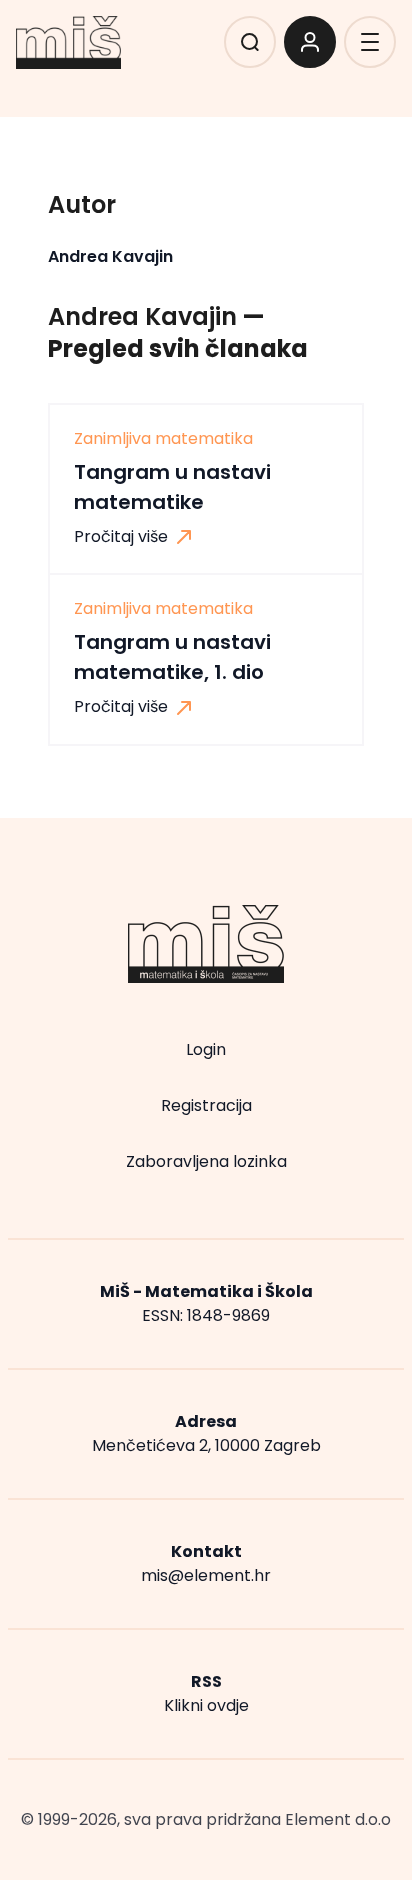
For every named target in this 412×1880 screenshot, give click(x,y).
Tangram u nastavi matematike (172, 487)
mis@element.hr (206, 1575)
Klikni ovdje (206, 1705)
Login (206, 1049)
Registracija (206, 1105)
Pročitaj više (123, 536)
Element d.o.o (338, 1819)
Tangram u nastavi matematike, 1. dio (172, 657)
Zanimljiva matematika (163, 439)
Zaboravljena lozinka (206, 1161)
